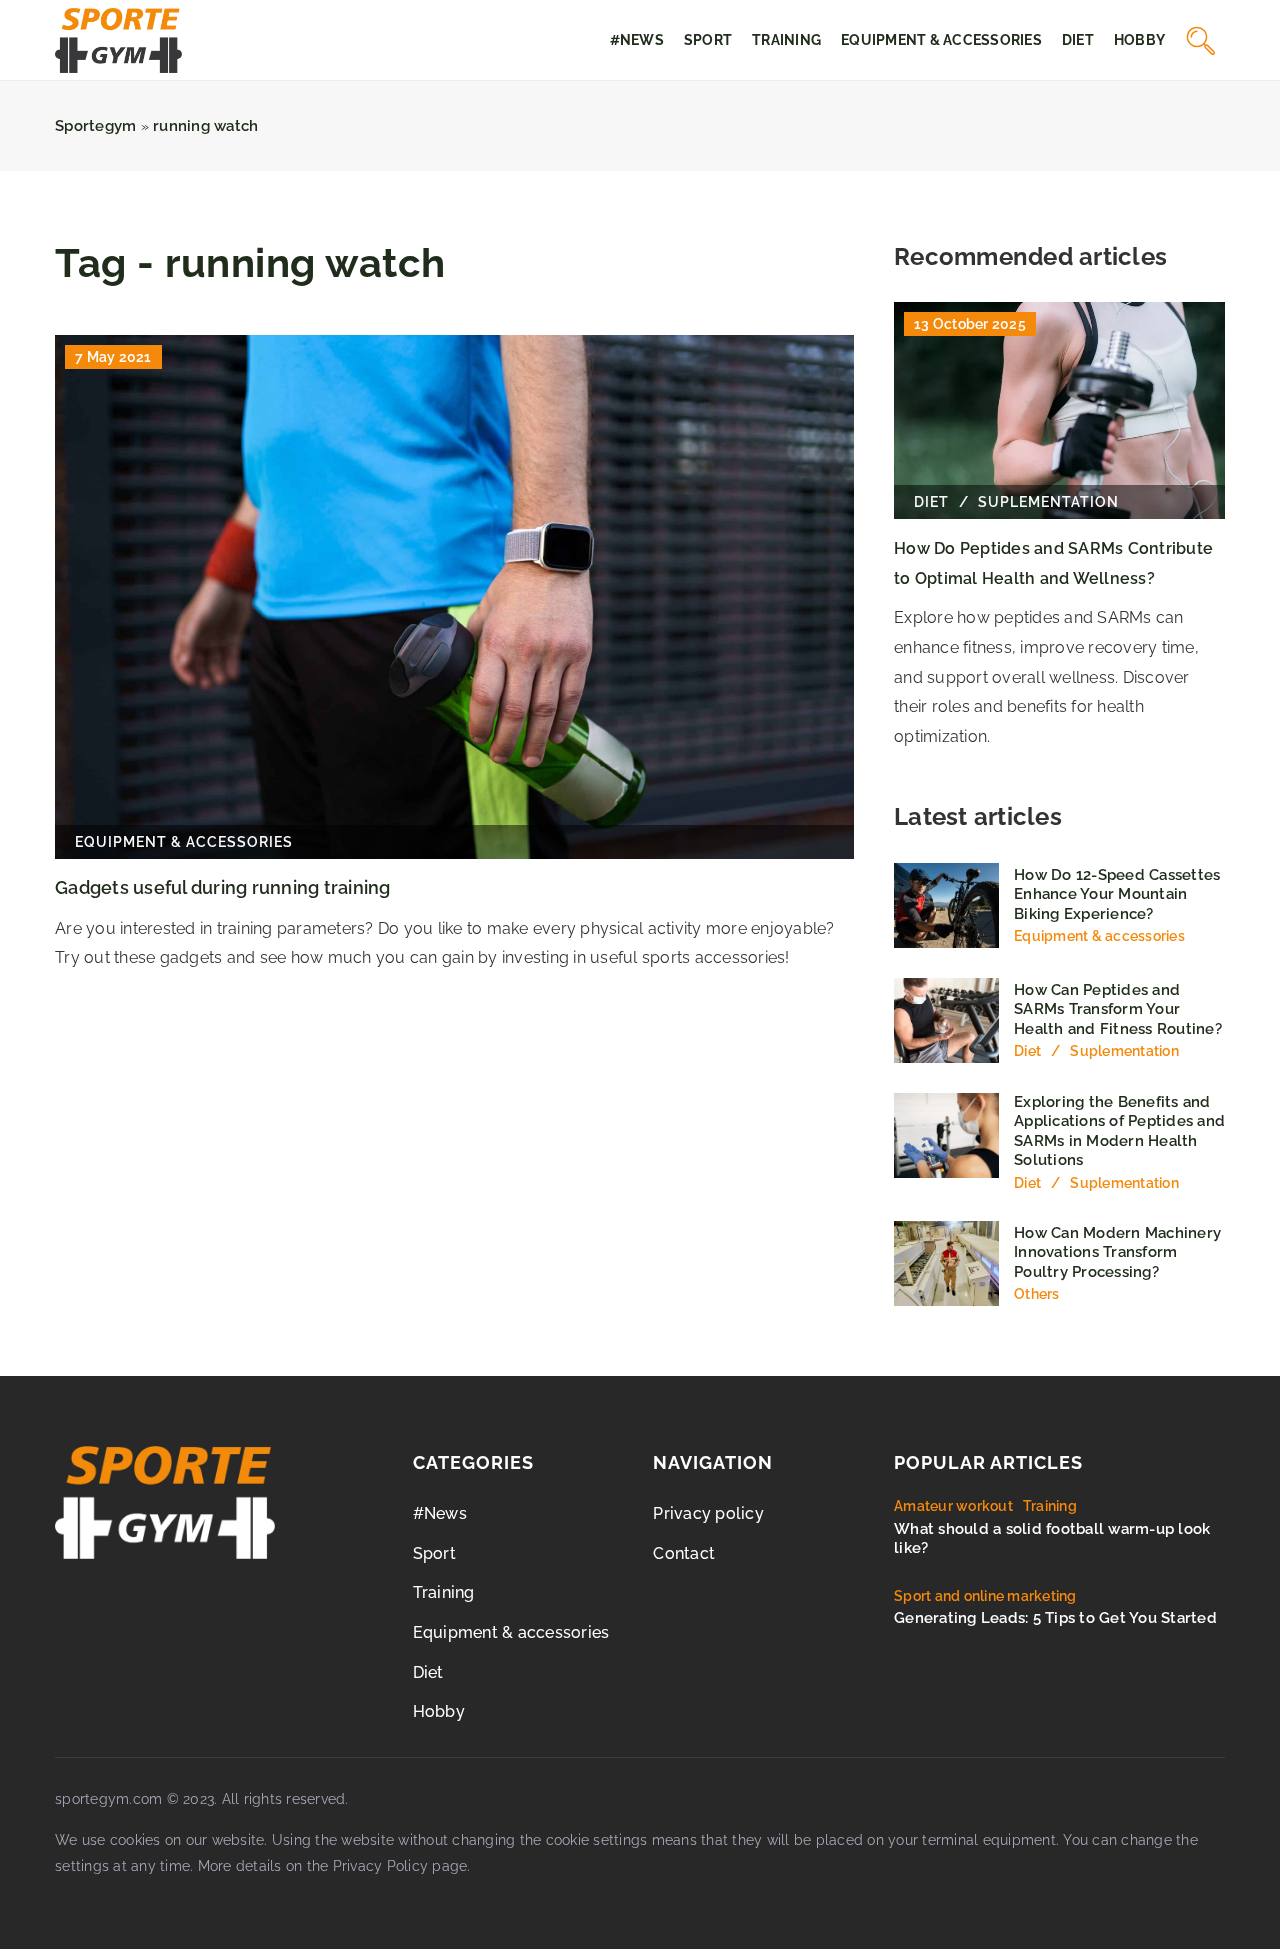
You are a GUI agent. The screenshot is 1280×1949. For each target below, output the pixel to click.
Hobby (1139, 40)
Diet (1078, 40)
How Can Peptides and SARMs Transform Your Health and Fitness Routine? (1118, 1009)
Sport (708, 40)
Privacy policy (708, 1513)
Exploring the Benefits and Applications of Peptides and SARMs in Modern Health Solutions (1119, 1131)
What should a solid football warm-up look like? (1052, 1539)
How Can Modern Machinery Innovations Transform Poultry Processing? (1117, 1252)
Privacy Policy (381, 1866)
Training (786, 40)
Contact (684, 1553)
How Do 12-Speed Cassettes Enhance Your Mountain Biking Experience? (1117, 894)
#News (637, 40)
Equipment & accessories (941, 40)
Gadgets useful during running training (223, 887)
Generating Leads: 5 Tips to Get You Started (1055, 1618)
